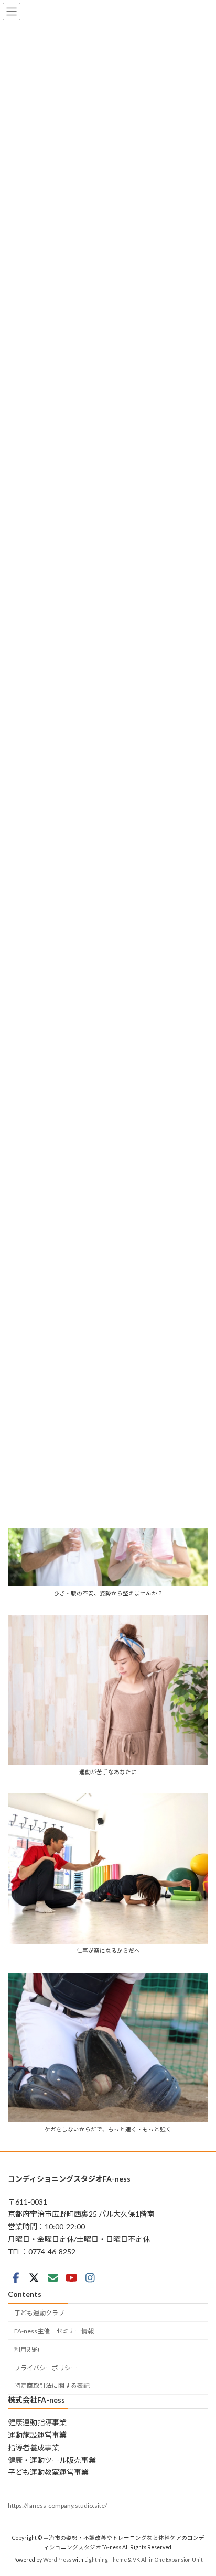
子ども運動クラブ (39, 2313)
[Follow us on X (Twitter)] (34, 2278)
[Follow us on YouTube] (71, 2278)
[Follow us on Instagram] (90, 2278)
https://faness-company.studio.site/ (57, 2506)
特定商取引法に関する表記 (52, 2386)
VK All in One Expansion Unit (168, 2560)
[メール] (53, 2278)
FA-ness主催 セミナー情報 (54, 2331)
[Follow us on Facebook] (16, 2278)
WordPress (57, 2560)
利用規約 (27, 2349)
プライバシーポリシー (46, 2368)
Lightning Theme (106, 2560)
